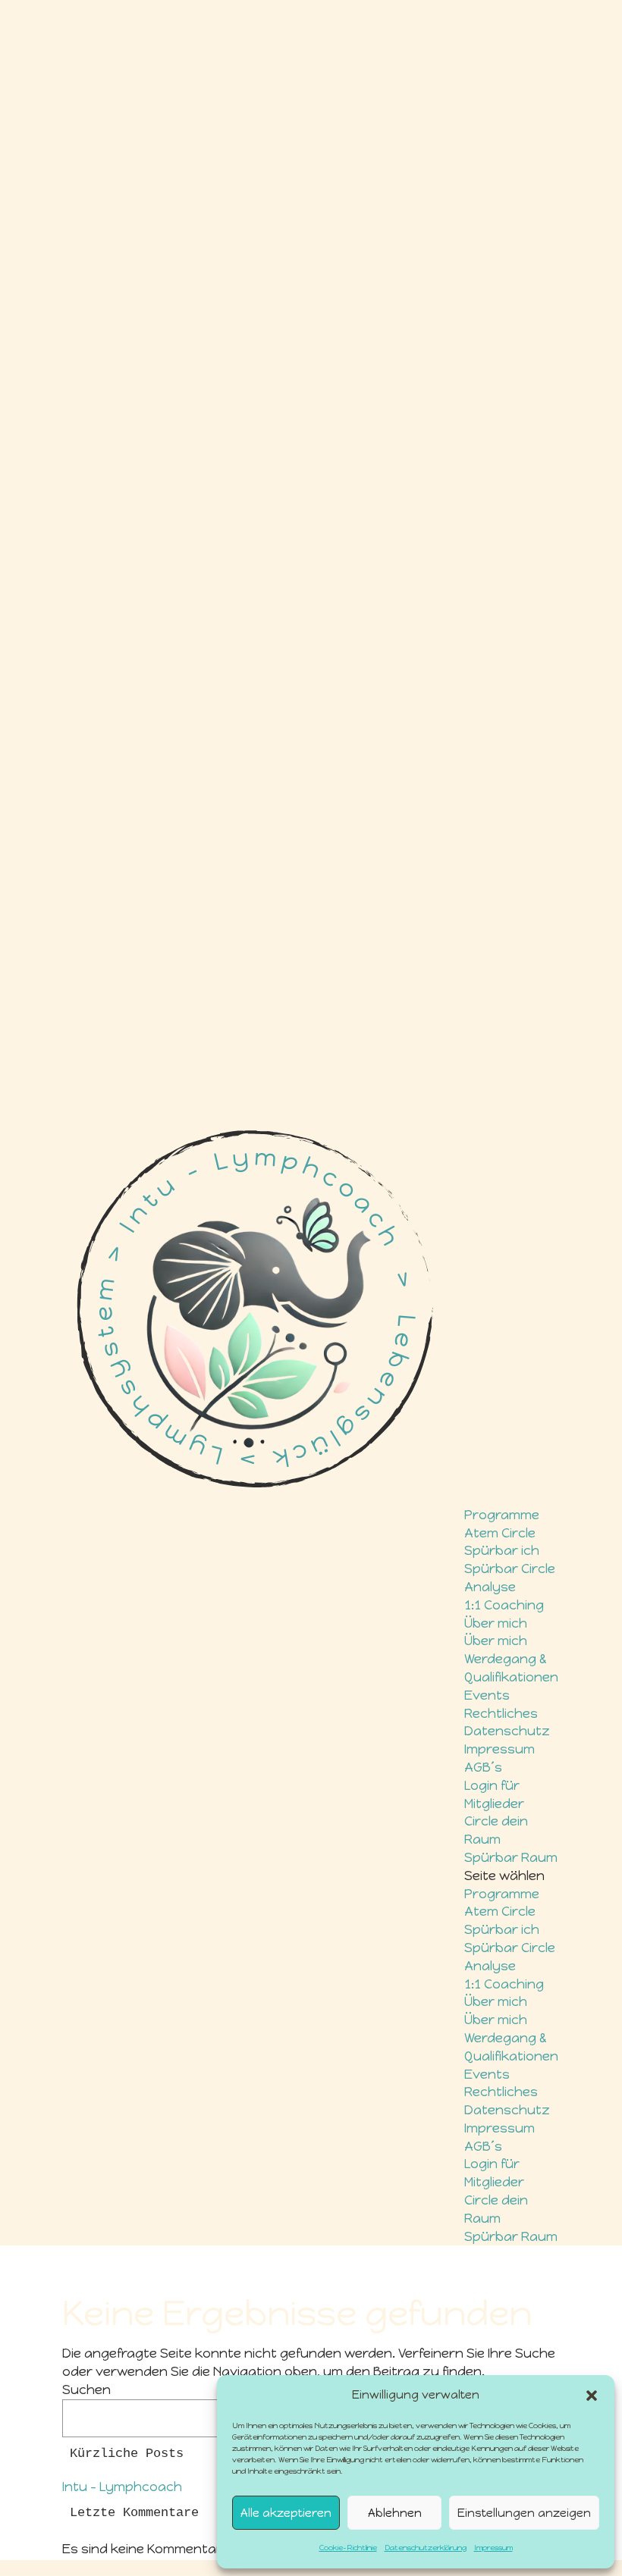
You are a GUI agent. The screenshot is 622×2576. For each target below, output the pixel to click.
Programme (502, 1515)
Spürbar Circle (510, 1568)
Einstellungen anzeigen (524, 2513)
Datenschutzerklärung (426, 2548)
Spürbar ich (502, 1550)
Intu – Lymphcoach (122, 2487)
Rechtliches (501, 1713)
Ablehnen (395, 2513)
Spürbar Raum (511, 1857)
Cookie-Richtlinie (348, 2548)
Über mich (496, 1623)
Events (487, 1695)
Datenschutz (507, 1731)
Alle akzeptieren (286, 2513)
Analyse (490, 1587)
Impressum (493, 2548)
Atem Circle (500, 1533)
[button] (592, 2396)
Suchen (86, 2390)
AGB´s (483, 1767)
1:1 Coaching (504, 1605)
